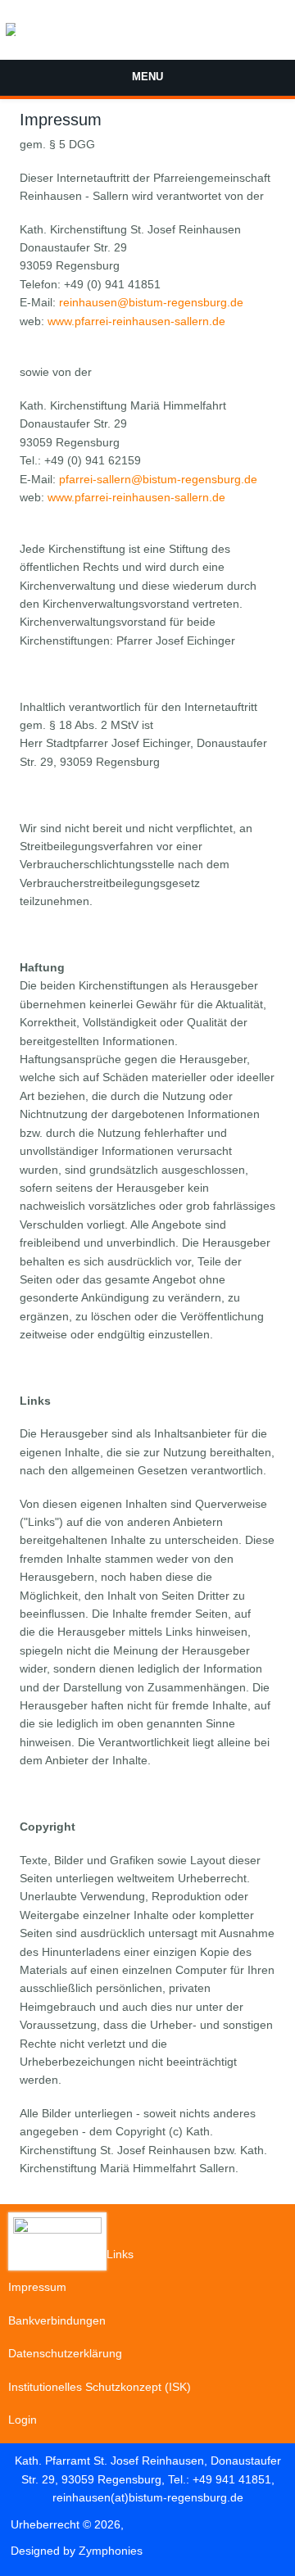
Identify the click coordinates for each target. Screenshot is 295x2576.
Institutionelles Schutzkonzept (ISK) (100, 2387)
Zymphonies (111, 2551)
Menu (147, 77)
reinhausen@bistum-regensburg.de (151, 302)
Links (120, 2254)
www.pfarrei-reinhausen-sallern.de (136, 321)
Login (23, 2420)
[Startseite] (11, 36)
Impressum (37, 2287)
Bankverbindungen (57, 2320)
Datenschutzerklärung (65, 2353)
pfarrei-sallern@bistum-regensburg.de (158, 479)
